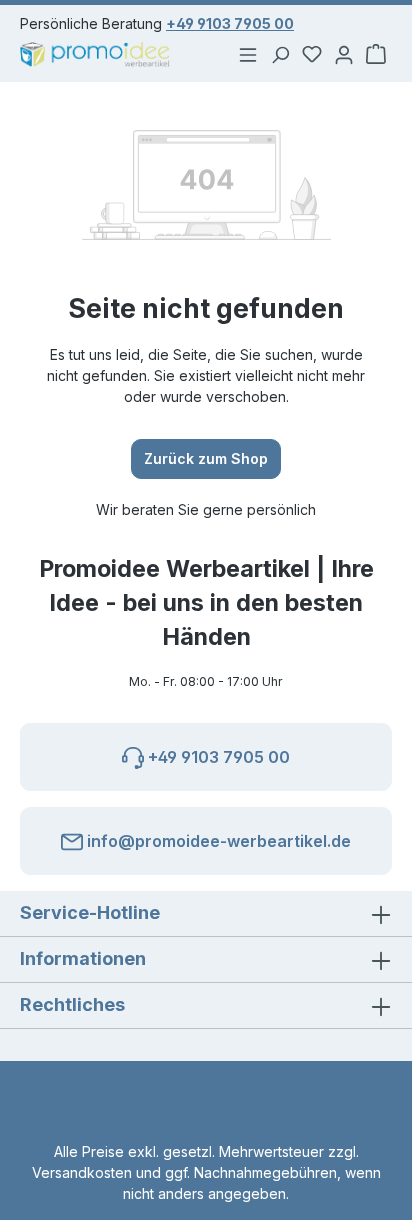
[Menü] (248, 54)
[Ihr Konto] (344, 54)
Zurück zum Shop (206, 458)
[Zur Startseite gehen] (103, 54)
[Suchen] (280, 54)
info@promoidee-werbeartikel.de (217, 841)
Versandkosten (82, 1172)
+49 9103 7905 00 (230, 23)
